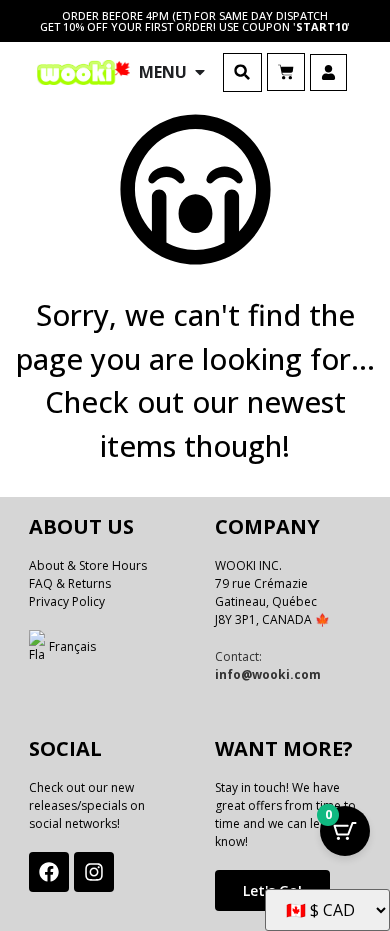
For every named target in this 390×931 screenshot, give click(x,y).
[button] (242, 72)
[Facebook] (49, 872)
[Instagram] (94, 872)
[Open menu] (200, 72)
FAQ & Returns (70, 583)
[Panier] (286, 72)
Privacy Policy (67, 601)
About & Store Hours (88, 565)
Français (72, 646)
